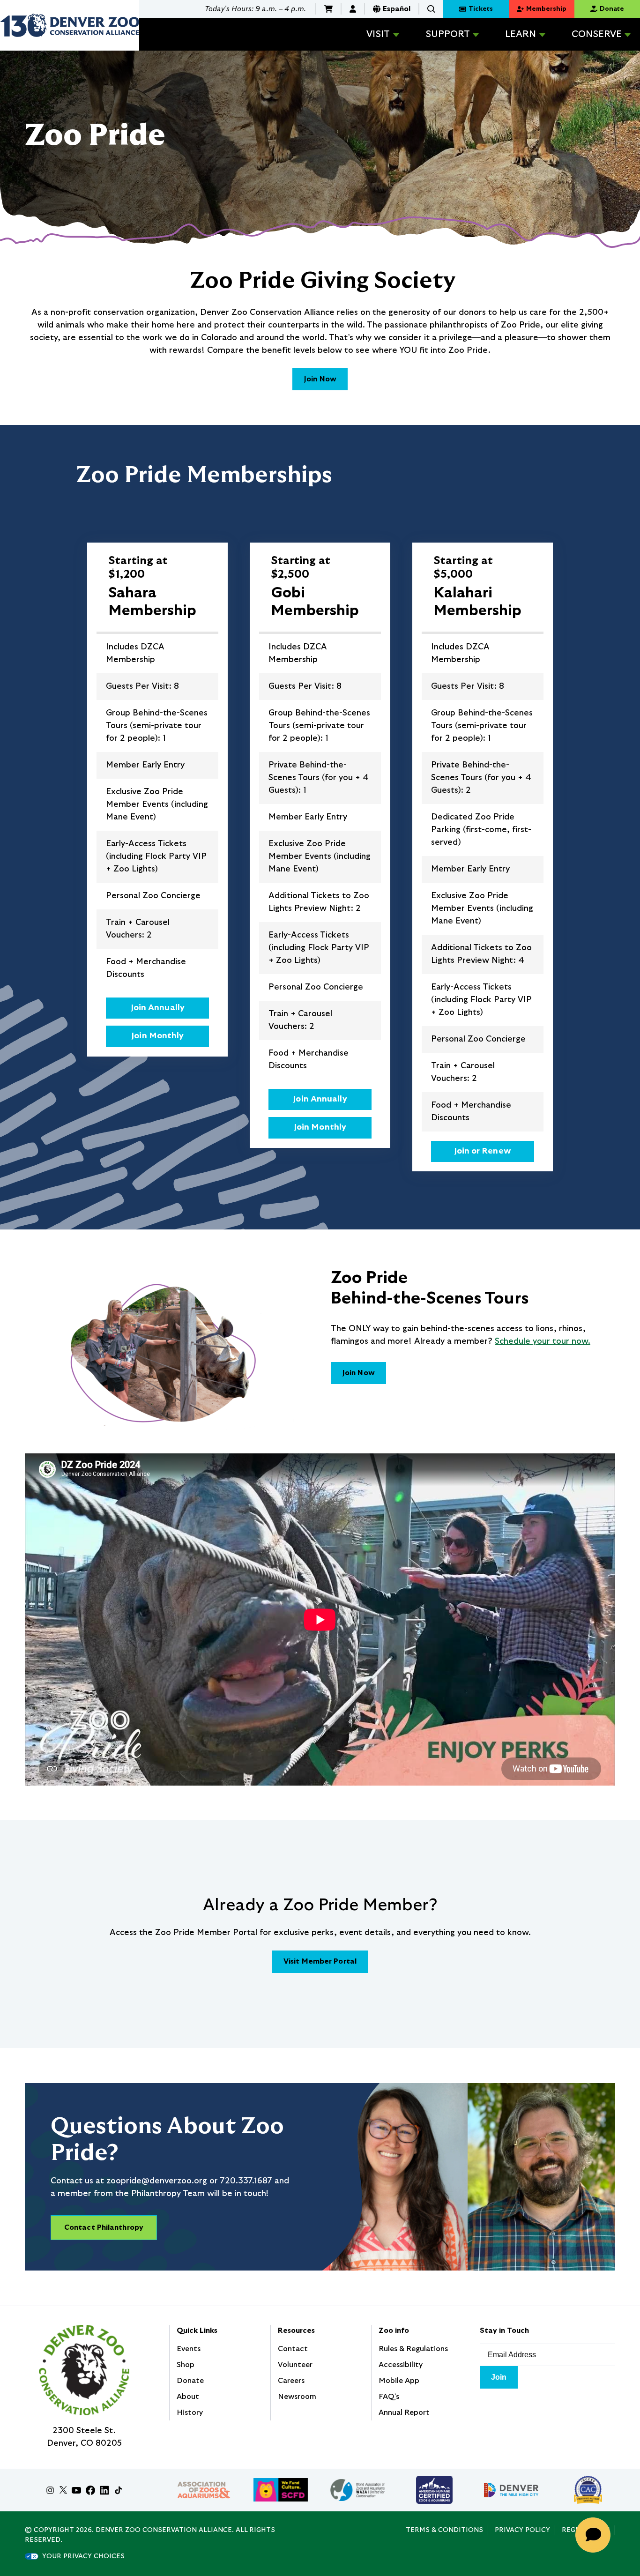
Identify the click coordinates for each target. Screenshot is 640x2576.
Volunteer (295, 2365)
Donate (190, 2381)
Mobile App (399, 2381)
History (190, 2412)
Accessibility (401, 2365)
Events (189, 2349)
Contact (293, 2349)
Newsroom (297, 2397)
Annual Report (404, 2412)
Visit (378, 34)
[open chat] (596, 2535)
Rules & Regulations (413, 2349)
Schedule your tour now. (543, 1341)
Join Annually (158, 1008)
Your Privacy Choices (83, 2556)
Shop (186, 2365)
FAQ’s (389, 2397)
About (188, 2397)
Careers (291, 2381)
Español (397, 9)
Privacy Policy (522, 2530)
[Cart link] (328, 9)
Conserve (597, 34)
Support (448, 34)
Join (499, 2377)
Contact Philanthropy (104, 2227)
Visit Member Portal (320, 1961)
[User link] (353, 9)
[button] (431, 9)
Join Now (320, 379)
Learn (521, 34)
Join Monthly (157, 1036)
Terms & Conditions (444, 2530)
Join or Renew (483, 1151)
